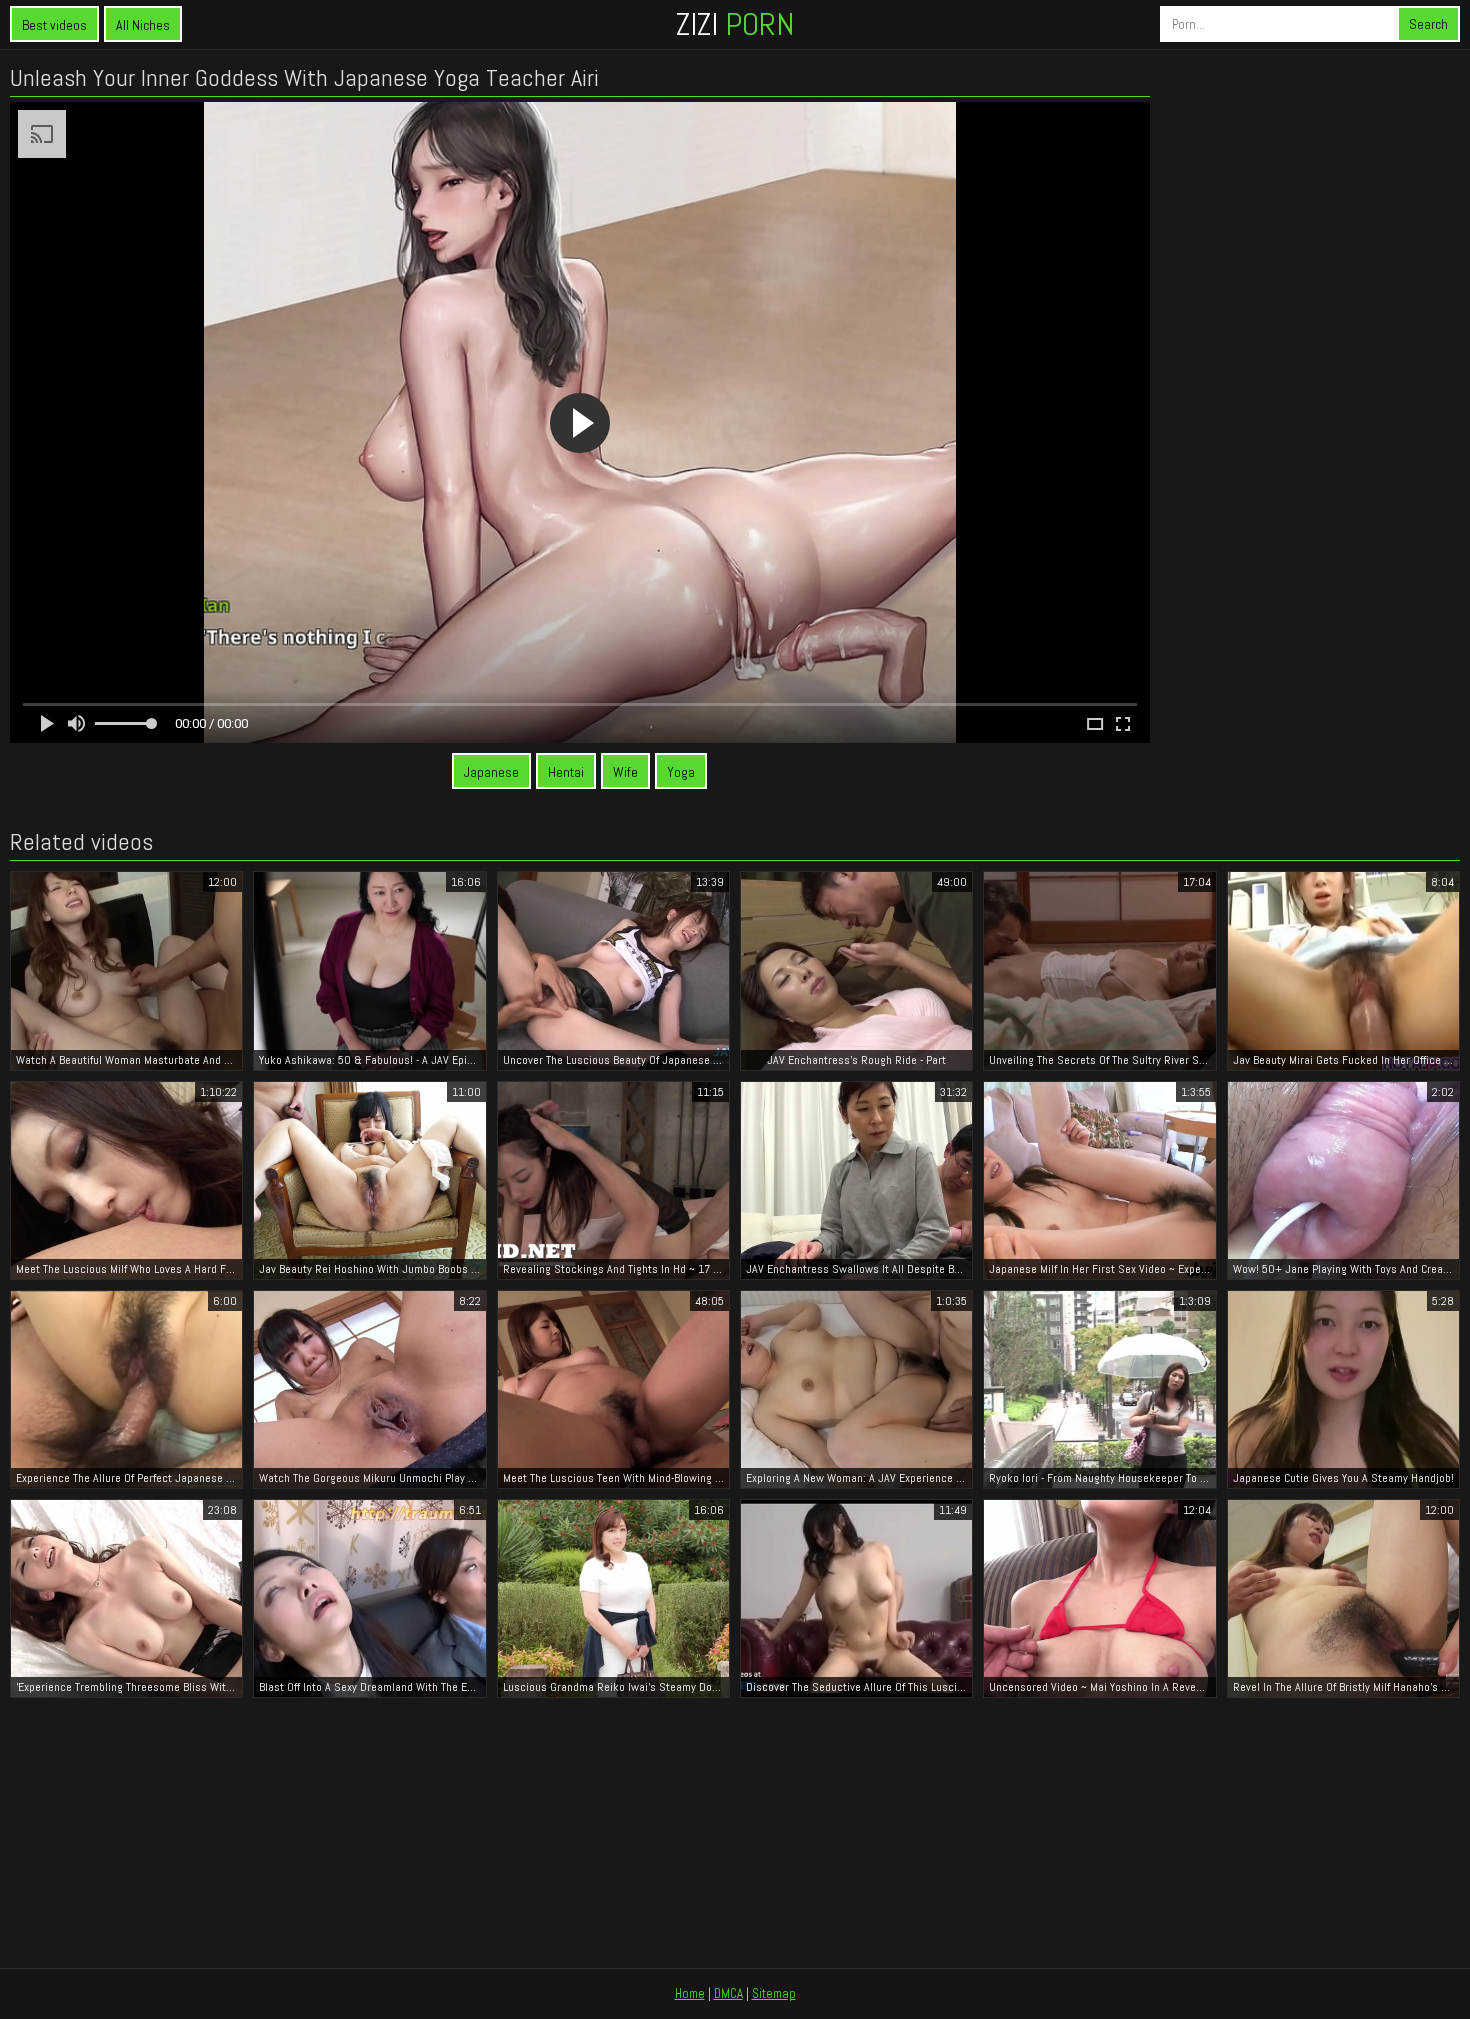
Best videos (54, 25)
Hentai (566, 772)
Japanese (491, 772)
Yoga (681, 772)
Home (690, 1993)
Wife (625, 772)
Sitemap (774, 1993)
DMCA (728, 1993)
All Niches (143, 25)
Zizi (735, 24)
